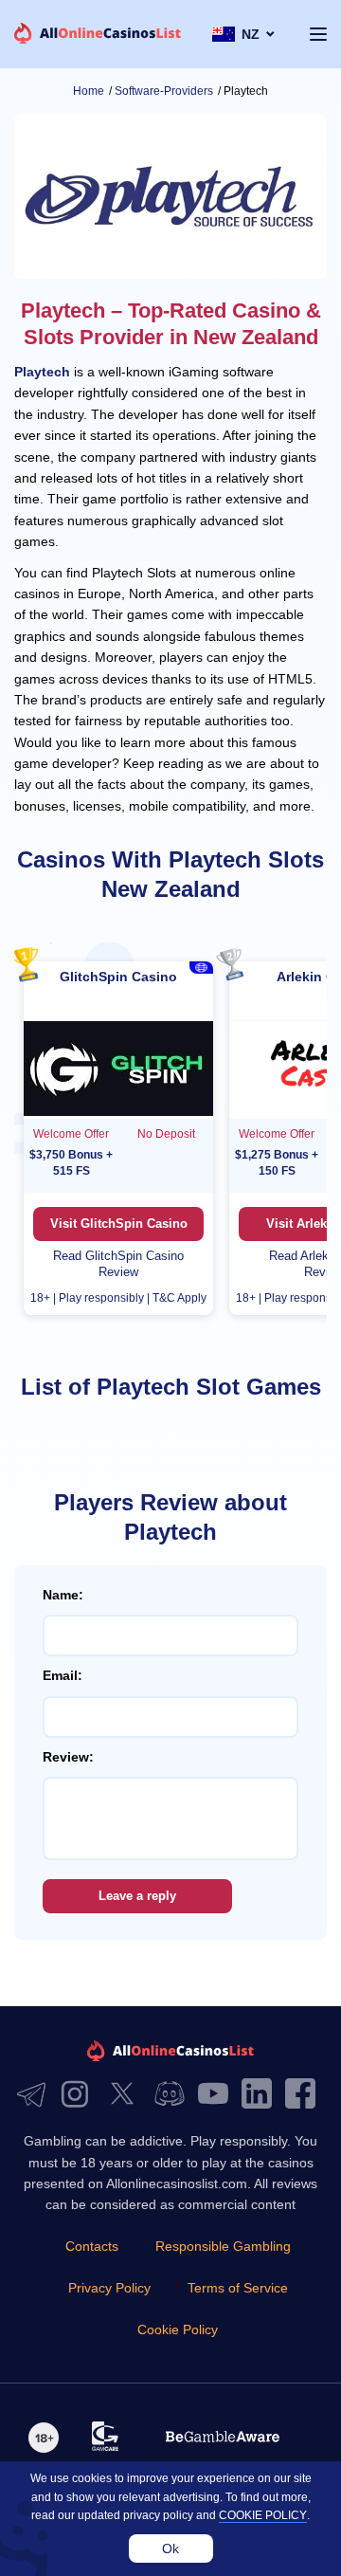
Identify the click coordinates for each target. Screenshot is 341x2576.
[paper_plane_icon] (36, 2095)
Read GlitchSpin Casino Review (118, 1264)
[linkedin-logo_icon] (261, 2095)
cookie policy (263, 2515)
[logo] (98, 35)
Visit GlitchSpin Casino (119, 1224)
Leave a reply (137, 1896)
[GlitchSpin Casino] (118, 1069)
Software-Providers (164, 91)
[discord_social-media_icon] (174, 2095)
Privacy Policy (109, 2288)
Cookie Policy (178, 2329)
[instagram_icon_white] (80, 2095)
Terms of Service (238, 2288)
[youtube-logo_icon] (218, 2095)
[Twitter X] (127, 2095)
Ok (170, 2549)
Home (89, 91)
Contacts (92, 2246)
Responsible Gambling (223, 2246)
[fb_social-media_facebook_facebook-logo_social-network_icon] (305, 2095)
